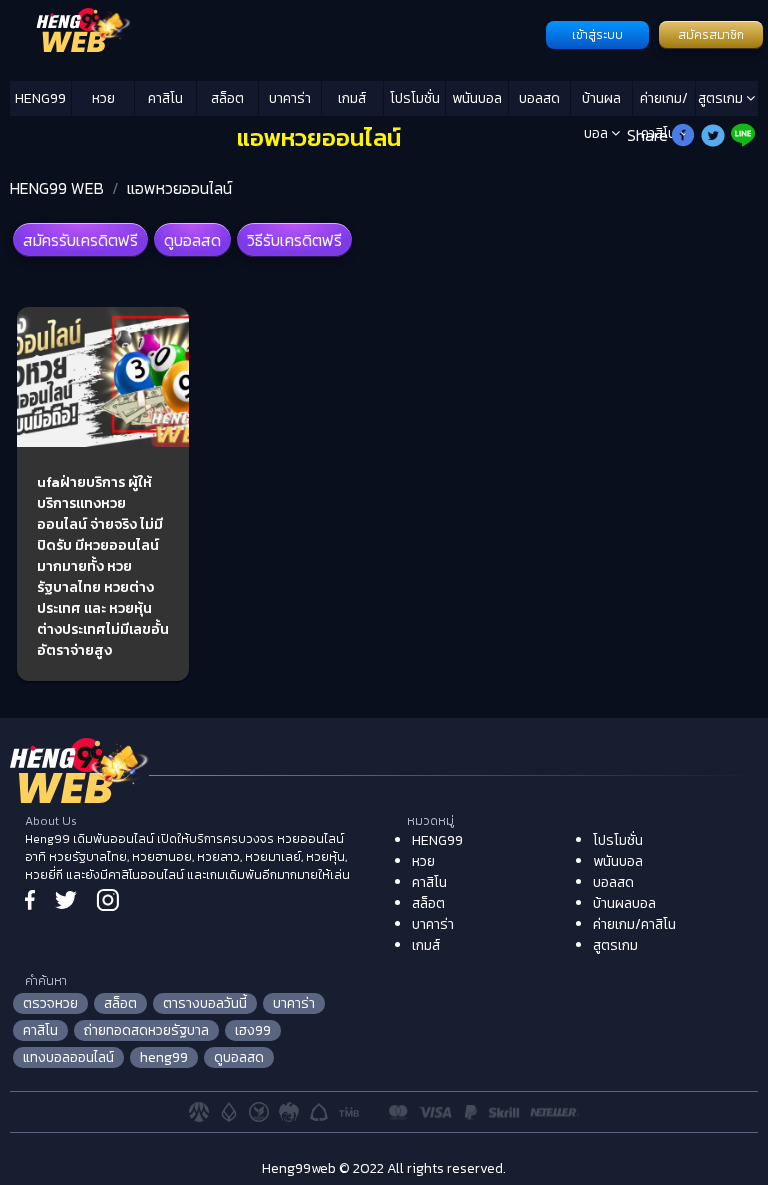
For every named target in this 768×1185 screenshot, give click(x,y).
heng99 (164, 1057)
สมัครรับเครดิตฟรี (80, 240)
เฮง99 (253, 1030)
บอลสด (539, 98)
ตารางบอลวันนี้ (205, 1003)
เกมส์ (352, 98)
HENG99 (40, 98)
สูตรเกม (722, 98)
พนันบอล (477, 98)
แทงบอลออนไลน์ (68, 1057)
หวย (103, 98)
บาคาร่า (290, 98)
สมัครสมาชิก (711, 35)
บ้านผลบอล (601, 102)
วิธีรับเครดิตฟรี (294, 240)
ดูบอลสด (192, 240)
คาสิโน (165, 98)
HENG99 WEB (57, 188)
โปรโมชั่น (415, 98)
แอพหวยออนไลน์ (179, 188)
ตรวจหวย (50, 1003)
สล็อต (227, 98)
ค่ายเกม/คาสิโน (664, 102)
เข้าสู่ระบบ (597, 35)
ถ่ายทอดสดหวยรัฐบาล (146, 1030)
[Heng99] (275, 33)
